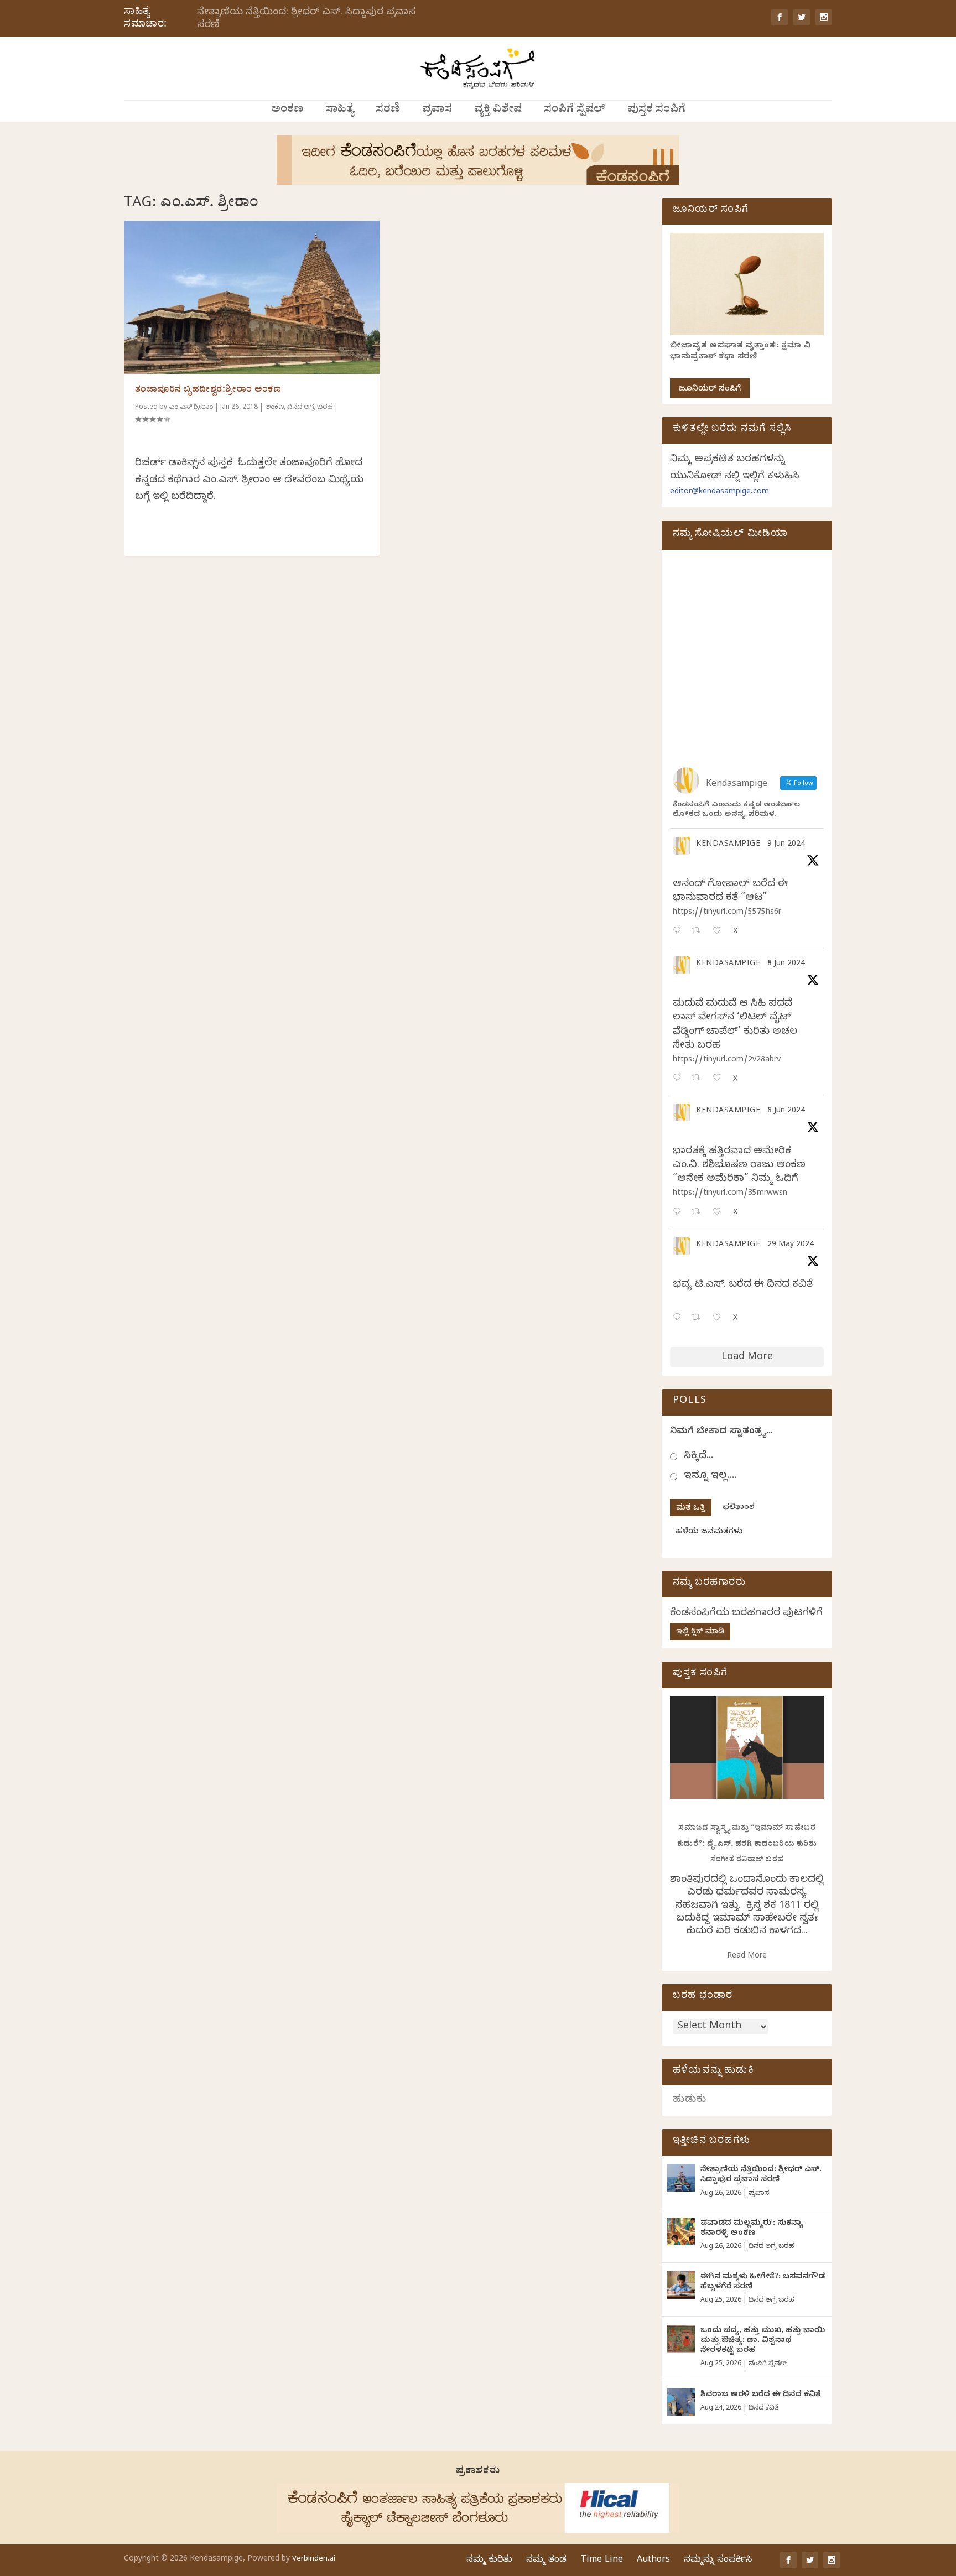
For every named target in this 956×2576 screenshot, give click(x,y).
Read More (747, 1957)
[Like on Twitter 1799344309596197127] (720, 1079)
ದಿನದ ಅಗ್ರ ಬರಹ (310, 408)
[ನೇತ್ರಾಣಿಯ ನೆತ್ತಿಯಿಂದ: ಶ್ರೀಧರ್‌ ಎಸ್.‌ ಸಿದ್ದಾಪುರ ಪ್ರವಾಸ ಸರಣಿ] (681, 2178)
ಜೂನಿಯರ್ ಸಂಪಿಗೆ (710, 390)
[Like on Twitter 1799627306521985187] (720, 932)
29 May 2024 (791, 1245)
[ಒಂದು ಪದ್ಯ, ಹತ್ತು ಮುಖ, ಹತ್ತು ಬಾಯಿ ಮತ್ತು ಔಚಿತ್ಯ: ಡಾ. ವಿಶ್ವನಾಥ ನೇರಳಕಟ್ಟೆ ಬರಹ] (681, 2339)
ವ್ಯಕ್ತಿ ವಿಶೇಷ (498, 111)
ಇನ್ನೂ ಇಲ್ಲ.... (710, 1477)
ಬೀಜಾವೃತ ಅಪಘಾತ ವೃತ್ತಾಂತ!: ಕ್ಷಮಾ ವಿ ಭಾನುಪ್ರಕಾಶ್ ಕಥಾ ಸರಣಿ (740, 352)
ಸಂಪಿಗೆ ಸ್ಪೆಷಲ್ (575, 111)
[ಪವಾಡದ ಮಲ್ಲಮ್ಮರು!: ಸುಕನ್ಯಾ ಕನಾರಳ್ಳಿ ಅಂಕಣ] (681, 2231)
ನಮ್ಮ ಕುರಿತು (489, 2561)
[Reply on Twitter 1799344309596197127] (679, 1079)
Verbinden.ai (314, 2559)
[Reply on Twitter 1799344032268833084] (679, 1213)
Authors (653, 2561)
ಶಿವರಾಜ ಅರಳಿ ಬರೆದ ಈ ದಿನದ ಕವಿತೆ (760, 2395)
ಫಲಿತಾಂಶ (739, 1508)
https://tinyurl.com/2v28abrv (727, 1061)
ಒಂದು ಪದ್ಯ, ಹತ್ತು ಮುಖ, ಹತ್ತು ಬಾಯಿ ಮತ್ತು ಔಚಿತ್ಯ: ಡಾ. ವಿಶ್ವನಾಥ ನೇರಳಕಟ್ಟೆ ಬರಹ (763, 2341)
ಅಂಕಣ (287, 111)
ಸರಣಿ (388, 111)
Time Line (602, 2561)
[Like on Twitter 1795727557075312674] (720, 1318)
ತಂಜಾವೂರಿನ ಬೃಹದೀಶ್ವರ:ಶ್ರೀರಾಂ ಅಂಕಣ (208, 391)
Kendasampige (728, 845)
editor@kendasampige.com (719, 493)
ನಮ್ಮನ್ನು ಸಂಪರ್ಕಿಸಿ (718, 2561)
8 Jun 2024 (786, 964)
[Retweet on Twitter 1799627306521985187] (699, 932)
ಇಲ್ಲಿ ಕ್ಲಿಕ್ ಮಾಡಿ (700, 1633)
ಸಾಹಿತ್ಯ (339, 111)
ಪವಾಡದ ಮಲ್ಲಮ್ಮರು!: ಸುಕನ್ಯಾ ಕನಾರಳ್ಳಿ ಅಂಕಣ (752, 2229)
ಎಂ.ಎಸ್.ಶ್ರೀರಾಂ (191, 408)
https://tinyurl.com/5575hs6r (727, 913)
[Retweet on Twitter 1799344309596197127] (699, 1079)
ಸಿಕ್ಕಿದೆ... (698, 1457)
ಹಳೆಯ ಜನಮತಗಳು (709, 1532)
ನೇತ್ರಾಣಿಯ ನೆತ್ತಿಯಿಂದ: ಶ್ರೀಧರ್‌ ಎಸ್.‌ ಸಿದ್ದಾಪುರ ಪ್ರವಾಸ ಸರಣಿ (306, 19)
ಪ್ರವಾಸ (437, 111)
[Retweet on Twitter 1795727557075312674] (699, 1318)
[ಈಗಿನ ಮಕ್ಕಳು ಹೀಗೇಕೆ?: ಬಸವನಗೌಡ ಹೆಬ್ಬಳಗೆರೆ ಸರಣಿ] (681, 2285)
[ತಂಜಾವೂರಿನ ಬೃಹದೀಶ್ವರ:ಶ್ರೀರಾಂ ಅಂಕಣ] (252, 297)
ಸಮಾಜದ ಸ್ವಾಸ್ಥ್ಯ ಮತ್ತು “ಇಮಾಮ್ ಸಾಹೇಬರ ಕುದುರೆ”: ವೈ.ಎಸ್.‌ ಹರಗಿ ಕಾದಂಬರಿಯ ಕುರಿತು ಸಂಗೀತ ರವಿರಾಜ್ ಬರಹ (747, 1845)
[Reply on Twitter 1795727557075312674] (679, 1318)
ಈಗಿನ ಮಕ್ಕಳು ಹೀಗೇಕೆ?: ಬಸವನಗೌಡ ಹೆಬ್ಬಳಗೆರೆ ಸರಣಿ (763, 2283)
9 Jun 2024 (786, 845)
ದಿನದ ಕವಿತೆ (763, 2408)
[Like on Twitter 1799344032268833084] (720, 1213)
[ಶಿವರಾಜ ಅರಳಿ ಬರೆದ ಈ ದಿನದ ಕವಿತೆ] (681, 2402)
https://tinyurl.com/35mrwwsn (730, 1194)
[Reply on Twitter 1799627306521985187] (679, 932)
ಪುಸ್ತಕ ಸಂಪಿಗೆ (656, 111)
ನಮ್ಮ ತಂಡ (546, 2561)
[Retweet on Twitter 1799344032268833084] (699, 1213)
